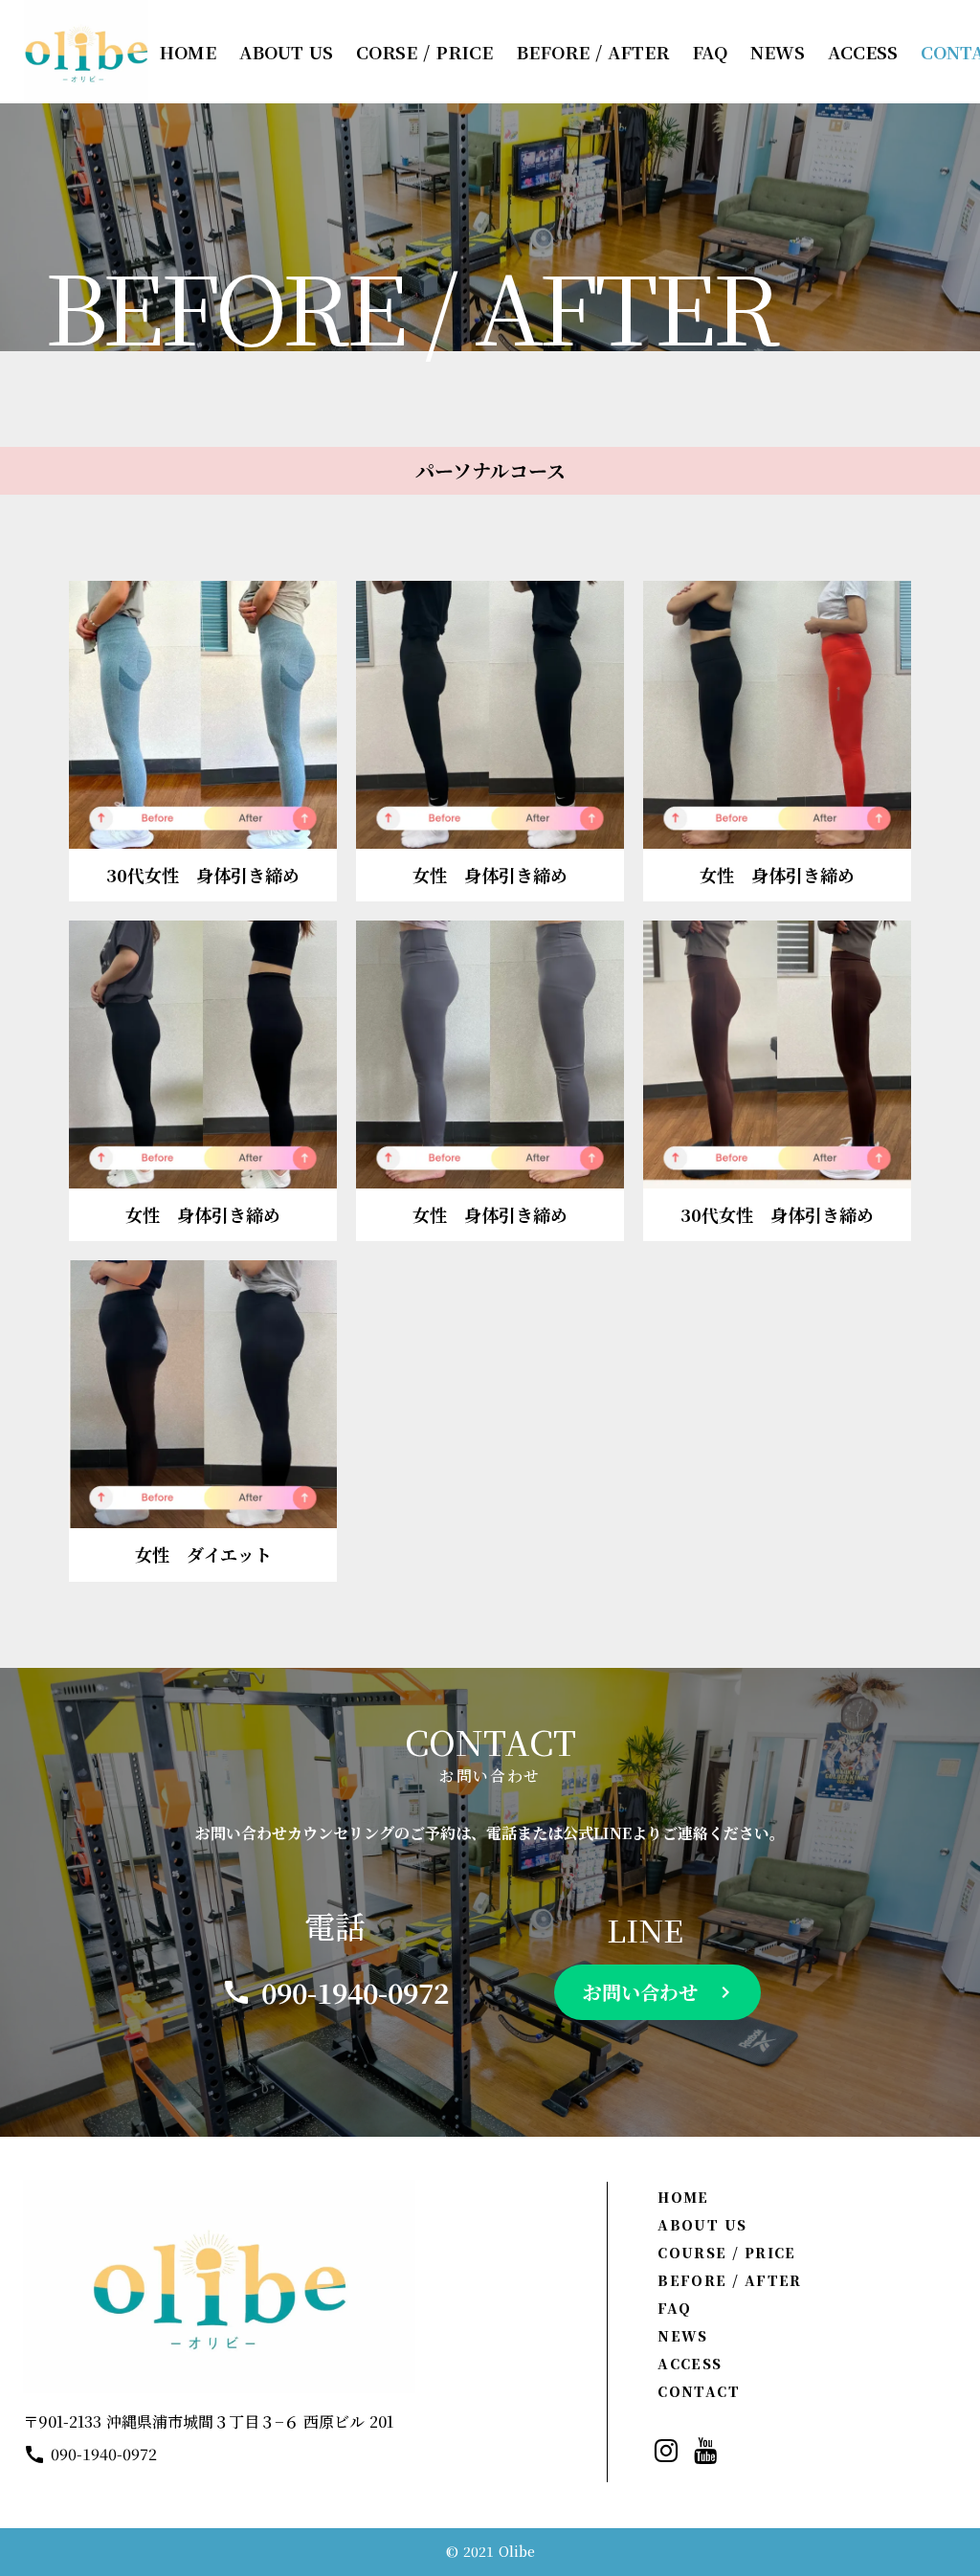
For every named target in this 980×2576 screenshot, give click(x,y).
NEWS (683, 2336)
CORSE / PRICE (424, 52)
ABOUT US (702, 2225)
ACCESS (690, 2364)
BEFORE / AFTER (730, 2280)
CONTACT (699, 2391)
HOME (683, 2197)
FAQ (674, 2308)
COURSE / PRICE (727, 2253)
